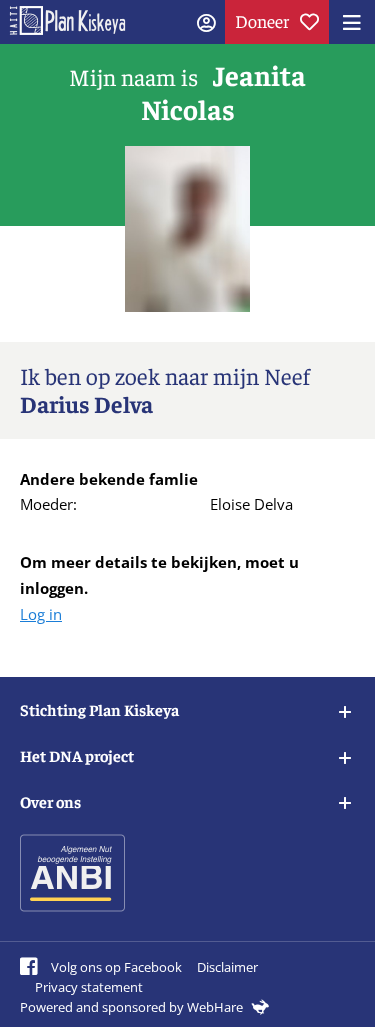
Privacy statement (89, 987)
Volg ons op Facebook (115, 967)
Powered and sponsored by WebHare (133, 1007)
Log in (41, 614)
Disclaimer (227, 967)
